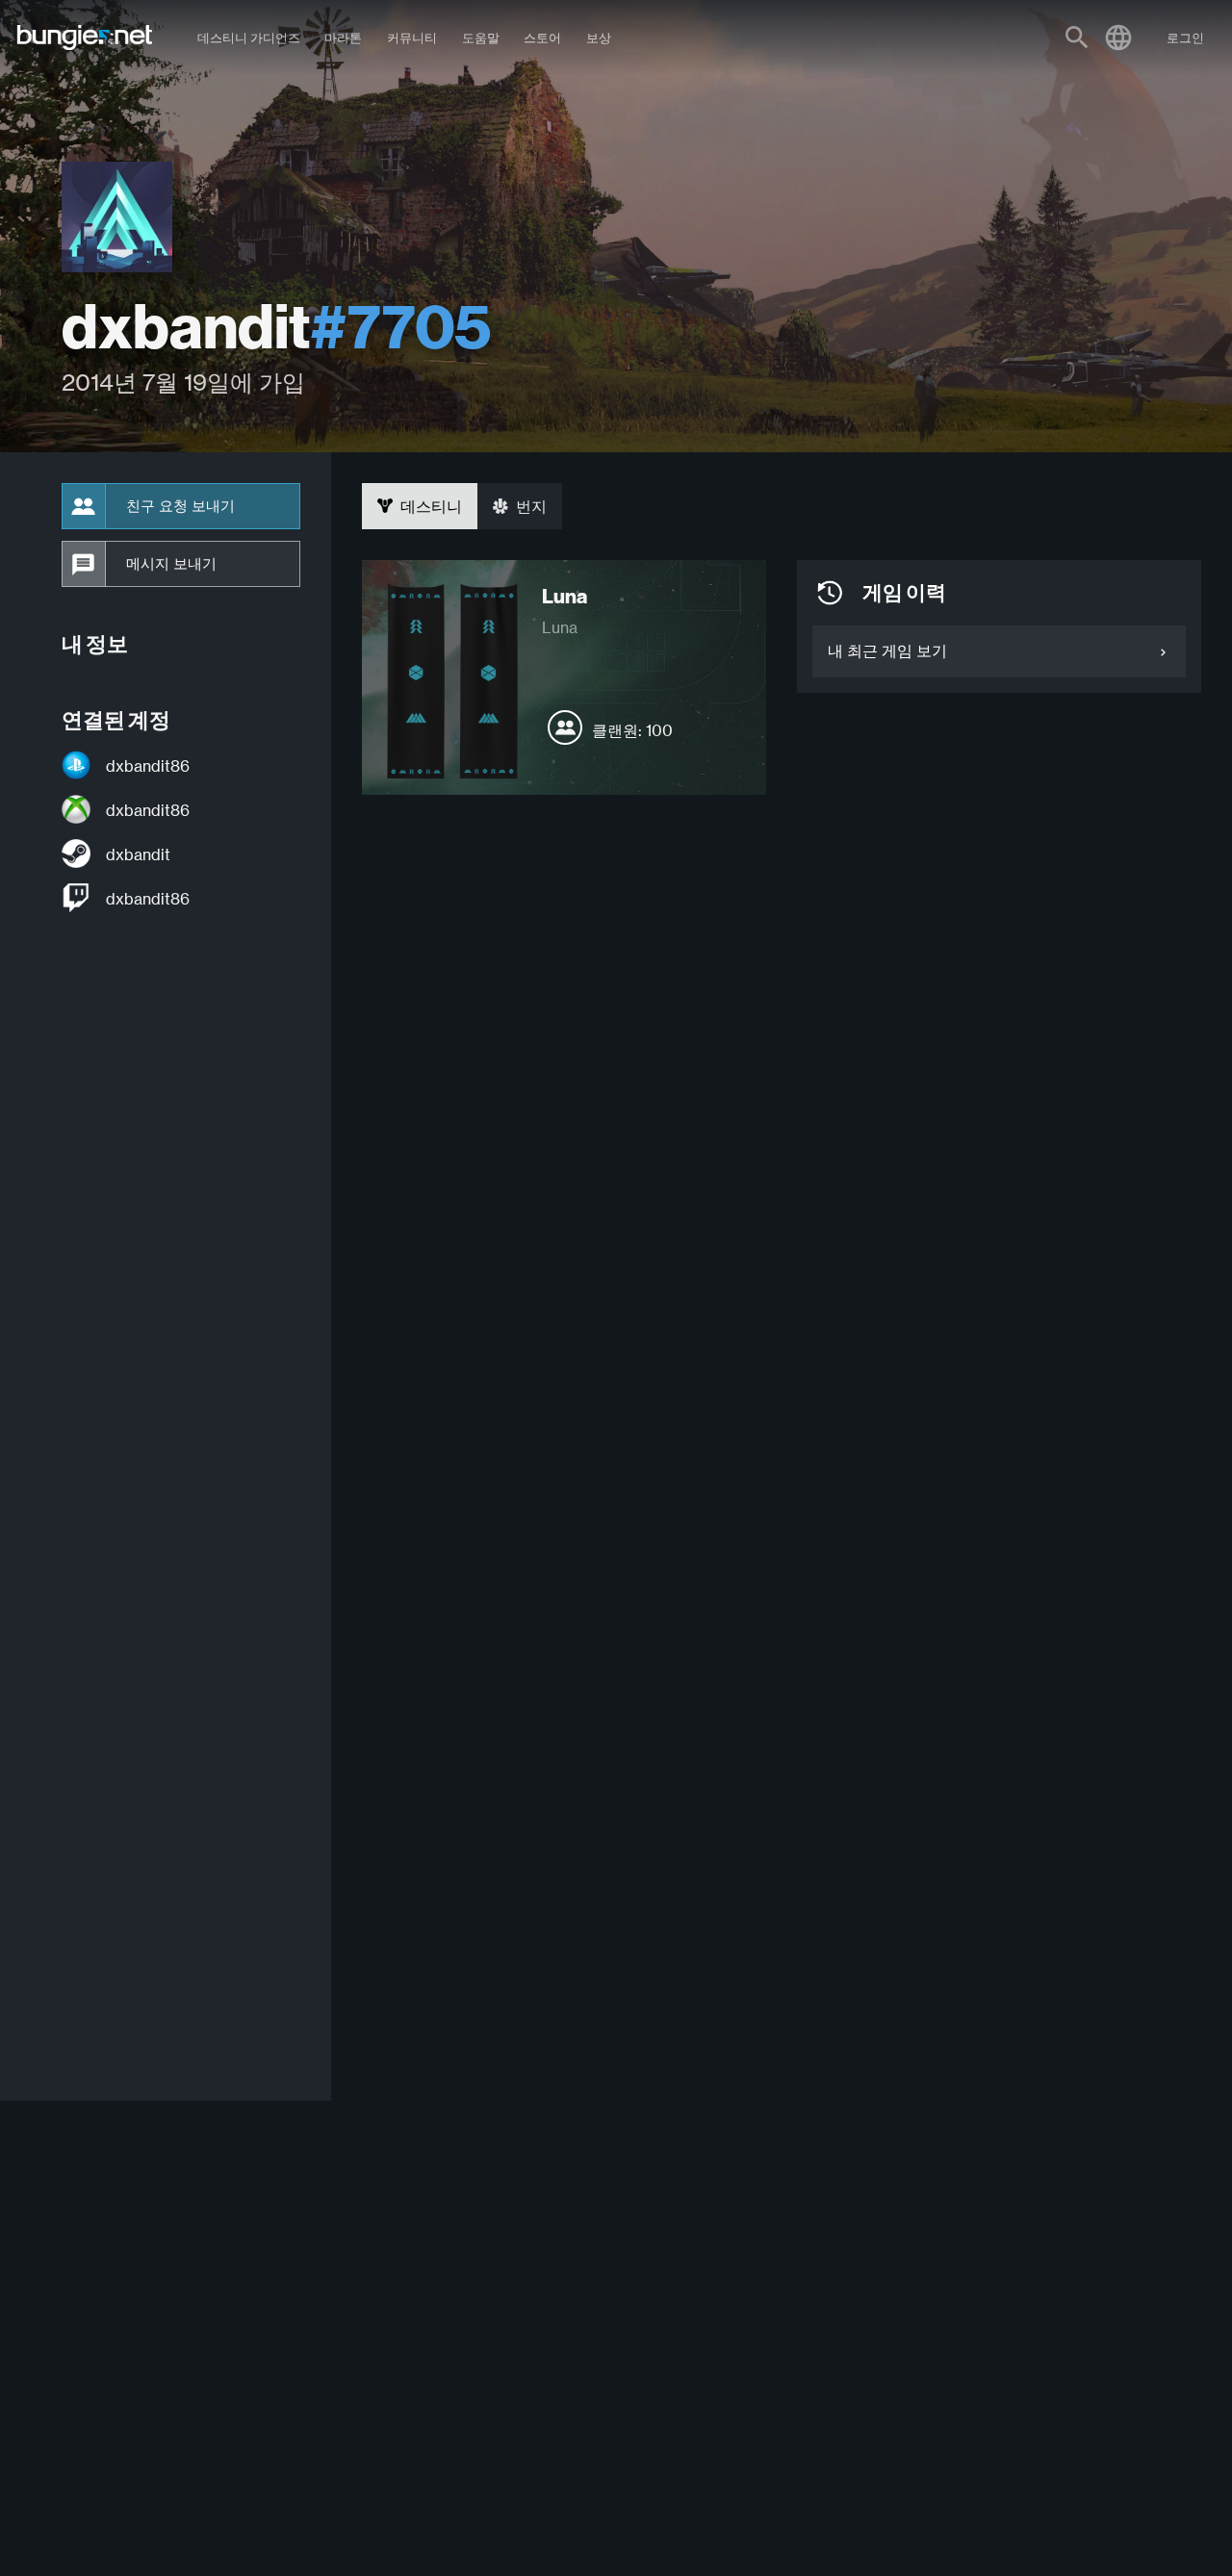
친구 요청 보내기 (180, 506)
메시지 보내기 (171, 564)
